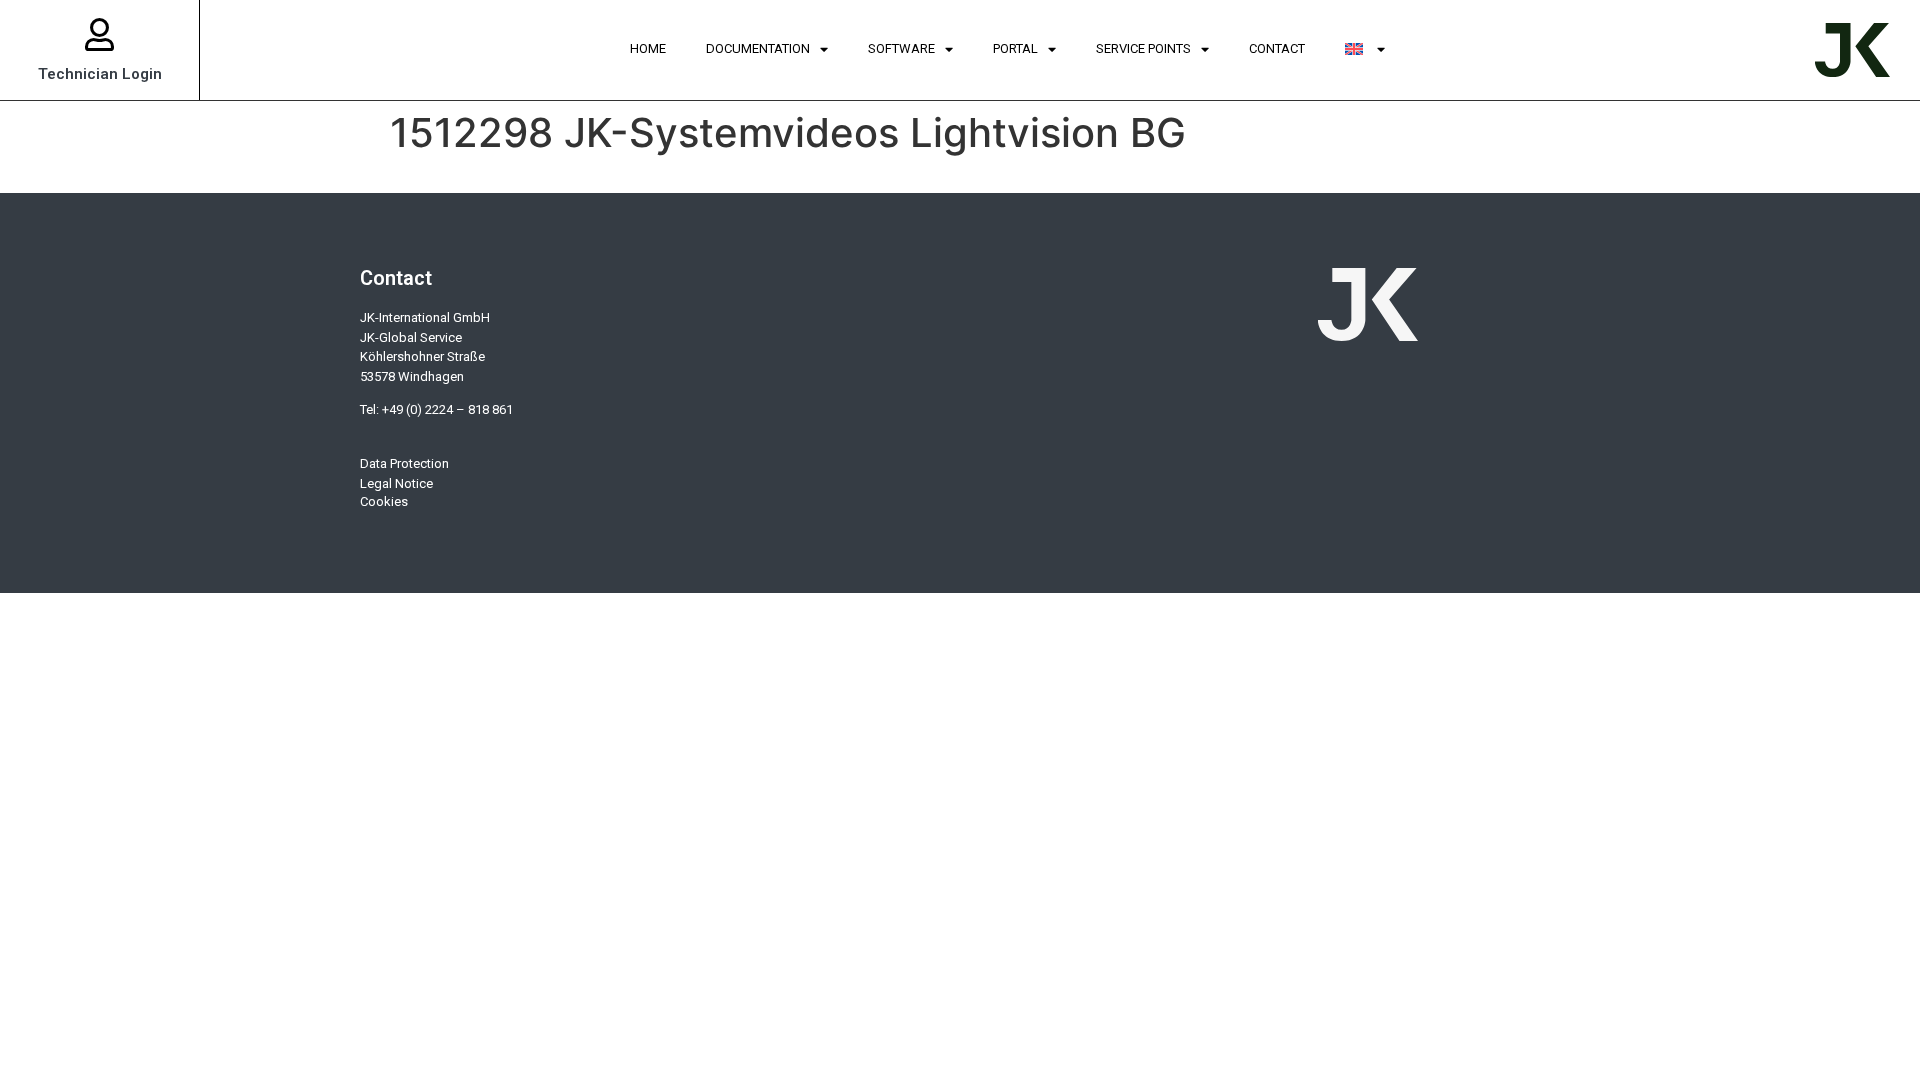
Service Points (1143, 48)
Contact (1277, 48)
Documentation (758, 48)
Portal (1015, 48)
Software (901, 48)
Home (648, 48)
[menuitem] (1365, 50)
